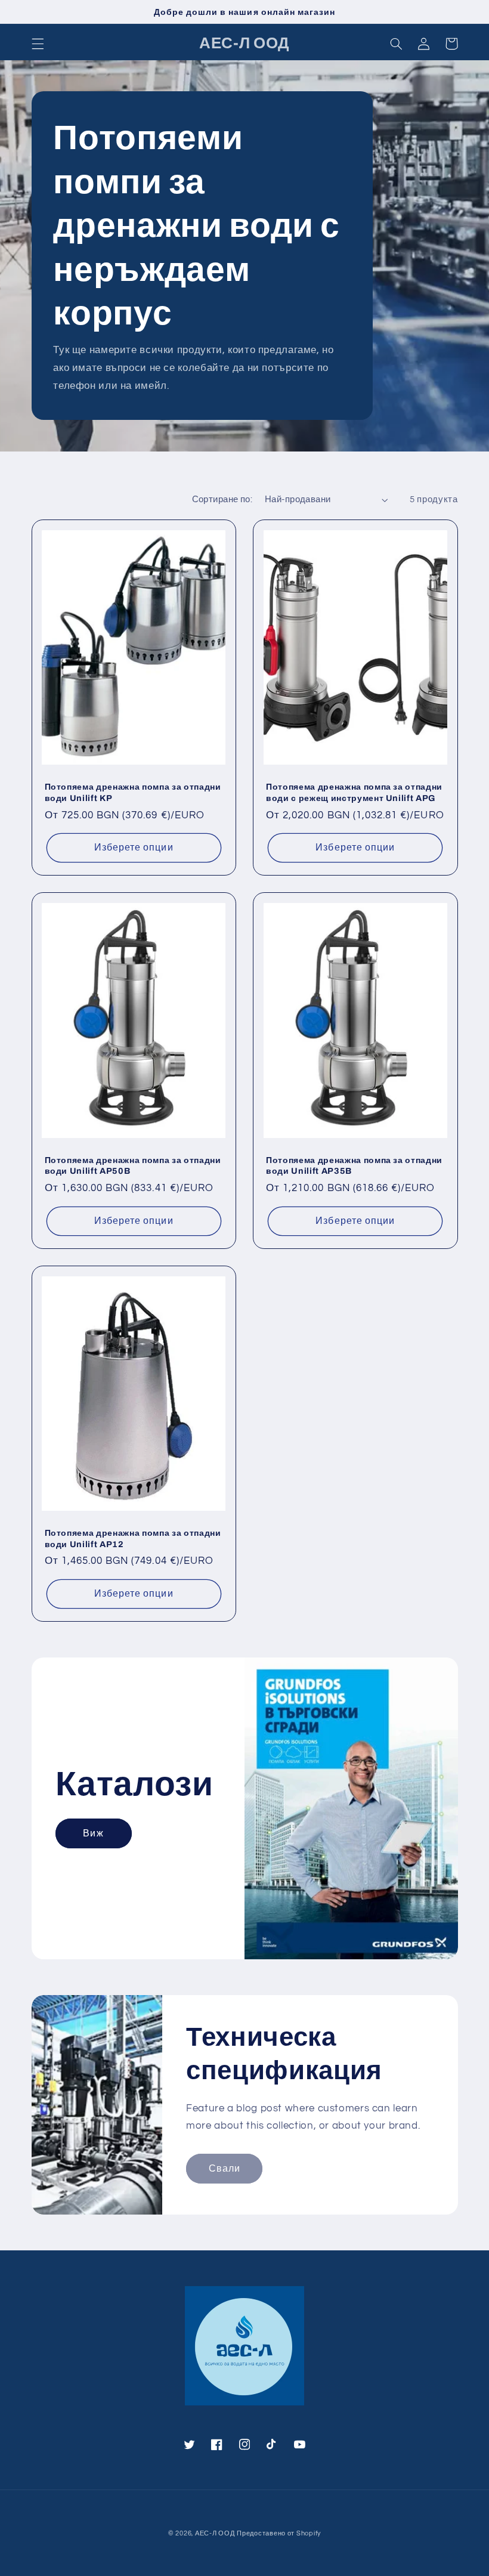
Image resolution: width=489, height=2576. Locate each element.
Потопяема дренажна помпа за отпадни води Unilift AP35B (354, 1165)
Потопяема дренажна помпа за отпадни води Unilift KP (133, 792)
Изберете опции (134, 848)
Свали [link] (225, 2169)
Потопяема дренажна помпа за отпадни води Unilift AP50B (133, 1165)
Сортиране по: (222, 500)
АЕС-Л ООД (215, 2533)
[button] (38, 44)
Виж (93, 1833)
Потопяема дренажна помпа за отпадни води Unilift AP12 (133, 1538)
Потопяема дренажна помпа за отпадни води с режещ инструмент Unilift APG (354, 792)
